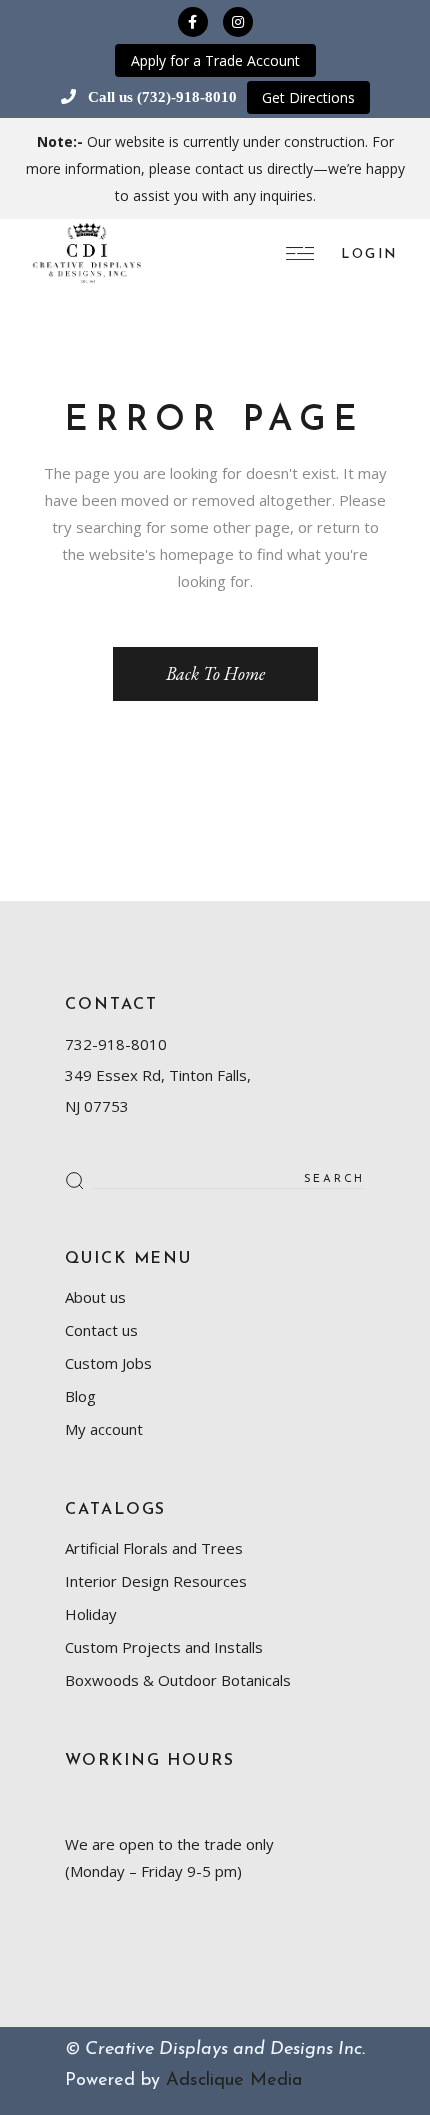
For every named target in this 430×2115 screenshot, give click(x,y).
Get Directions (308, 97)
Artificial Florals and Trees (154, 1548)
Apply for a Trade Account (215, 60)
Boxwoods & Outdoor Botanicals (178, 1680)
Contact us (101, 1330)
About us (95, 1297)
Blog (80, 1396)
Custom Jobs (108, 1363)
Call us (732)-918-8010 (162, 97)
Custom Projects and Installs (164, 1647)
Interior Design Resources (156, 1581)
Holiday (91, 1614)
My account (104, 1429)
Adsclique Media (234, 2081)
